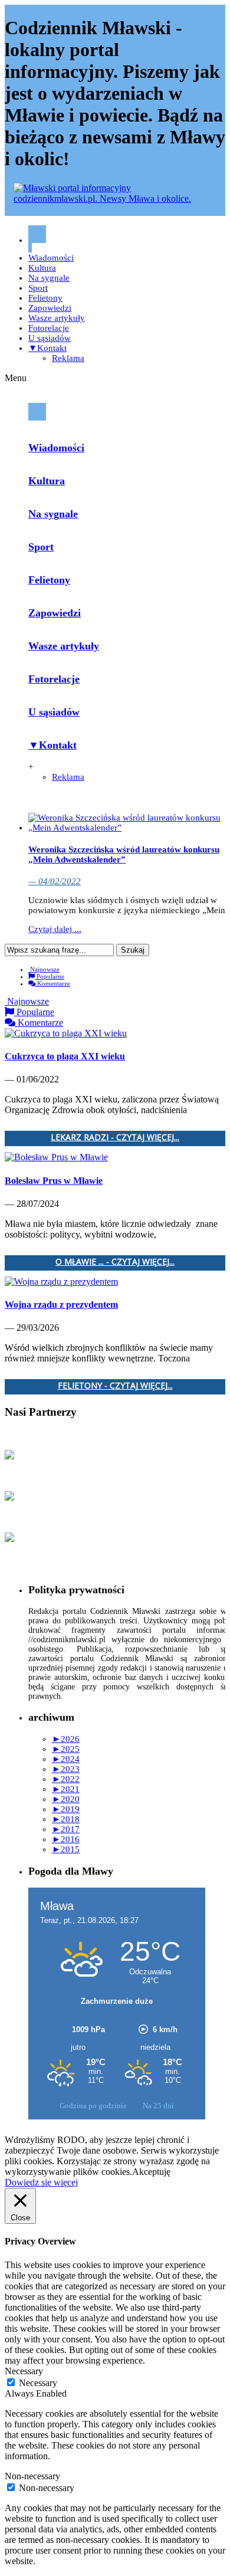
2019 (66, 1809)
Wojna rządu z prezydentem (61, 1305)
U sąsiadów (50, 338)
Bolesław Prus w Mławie (54, 1181)
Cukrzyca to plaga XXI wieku (65, 1056)
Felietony (45, 298)
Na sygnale (49, 278)
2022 (66, 1779)
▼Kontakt (47, 348)
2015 (66, 1849)
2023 (66, 1769)
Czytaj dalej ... (55, 929)
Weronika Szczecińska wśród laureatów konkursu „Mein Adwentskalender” (124, 854)
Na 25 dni (158, 2106)
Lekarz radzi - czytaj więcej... (115, 1138)
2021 (66, 1789)
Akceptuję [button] (151, 2172)
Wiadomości (51, 258)
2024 (66, 1759)
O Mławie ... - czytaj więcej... (115, 1262)
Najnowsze (44, 969)
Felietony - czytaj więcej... (115, 1386)
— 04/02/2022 (55, 881)
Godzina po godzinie (94, 2106)
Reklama (68, 358)
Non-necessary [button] (32, 2476)
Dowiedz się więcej (41, 2182)
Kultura (42, 268)
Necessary (38, 2383)
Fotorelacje (49, 328)
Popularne (50, 976)
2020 (66, 1799)
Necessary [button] (24, 2371)
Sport (38, 288)
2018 (66, 1819)
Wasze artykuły (57, 318)
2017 (66, 1829)
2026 (66, 1739)
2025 (66, 1749)
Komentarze (53, 983)
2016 (66, 1839)
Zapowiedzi (50, 308)
